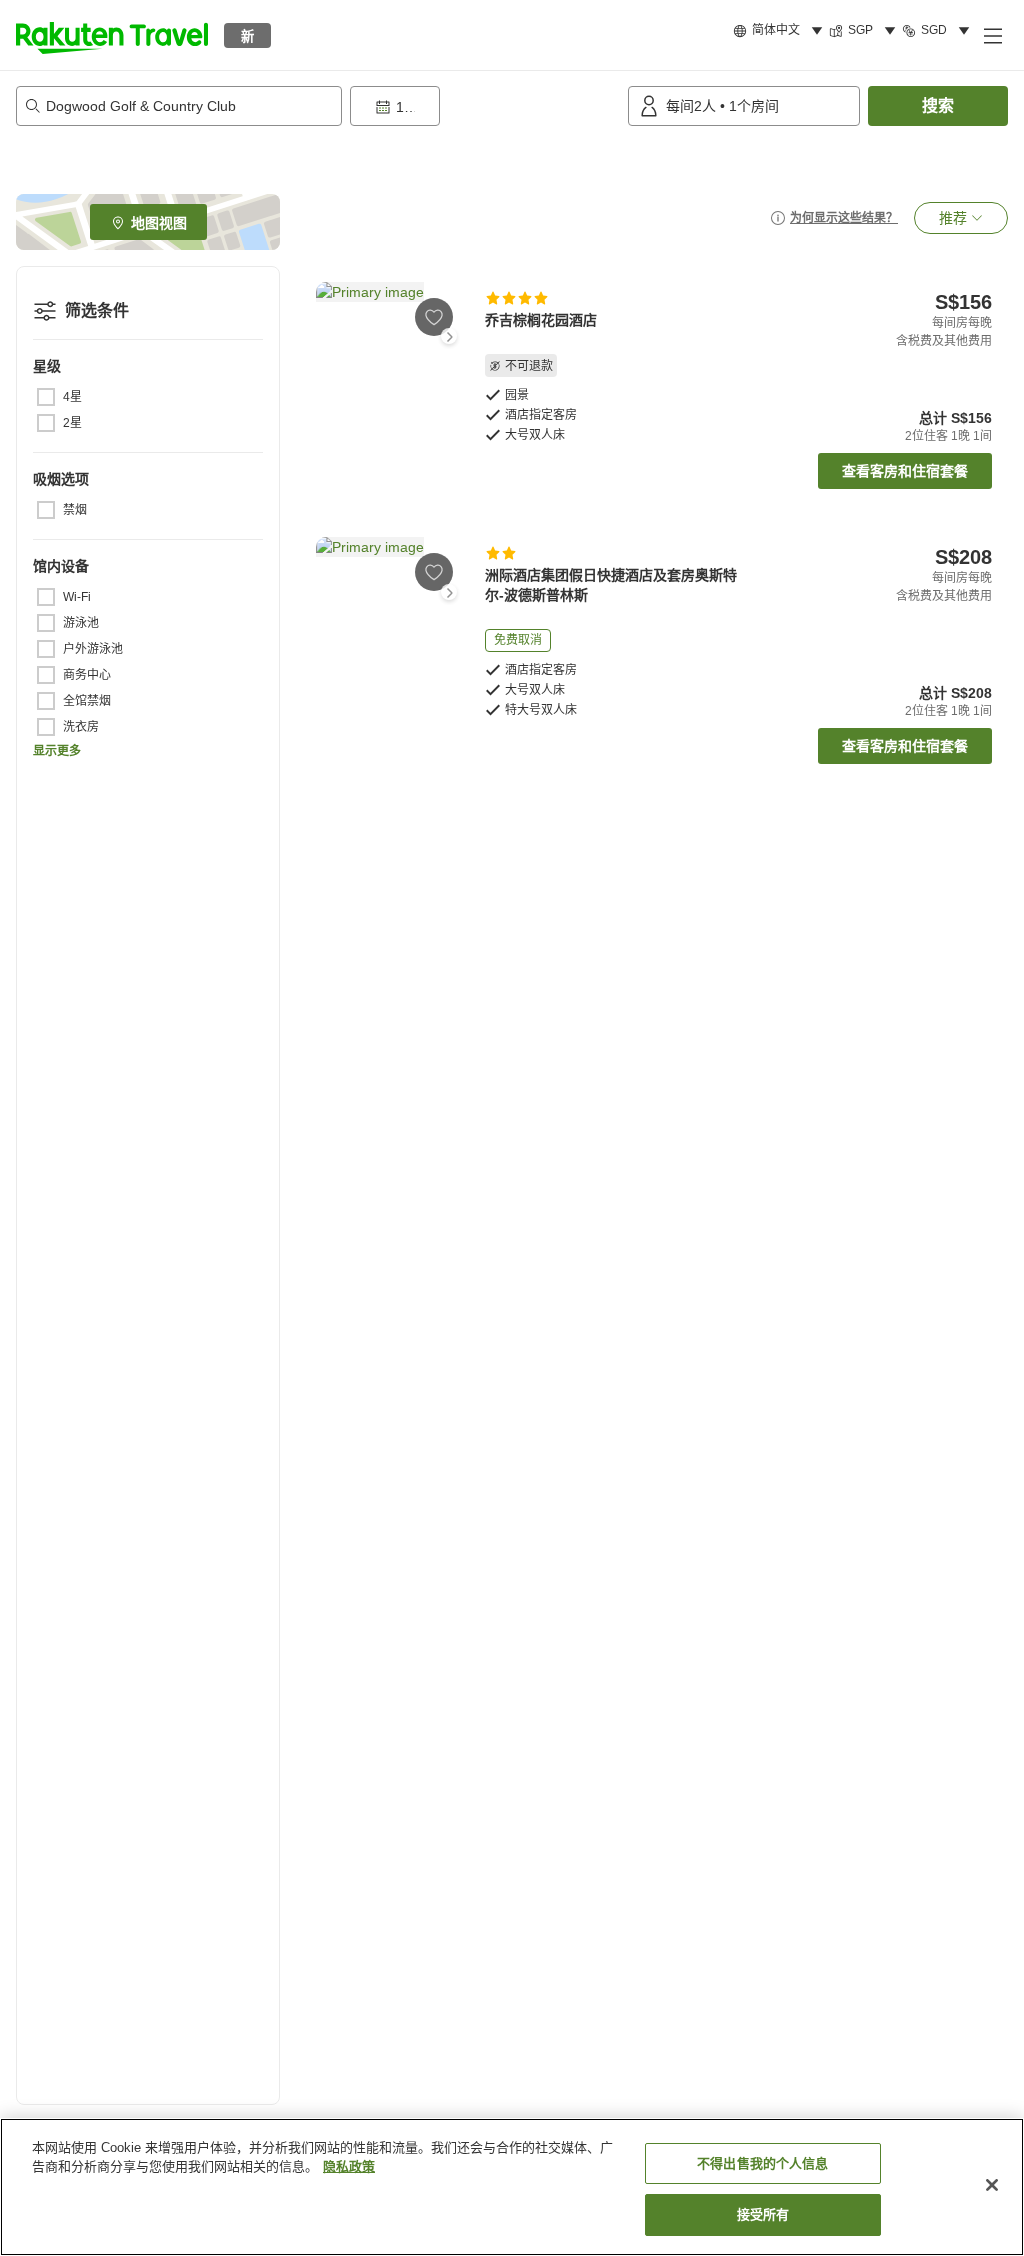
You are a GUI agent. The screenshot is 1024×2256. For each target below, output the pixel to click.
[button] (112, 35)
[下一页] (449, 336)
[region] (512, 2187)
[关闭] (992, 2185)
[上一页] (328, 336)
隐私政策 (349, 2166)
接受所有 (763, 2214)
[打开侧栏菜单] (992, 35)
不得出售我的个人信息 (762, 2163)
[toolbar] (485, 106)
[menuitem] (781, 31)
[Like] (434, 317)
